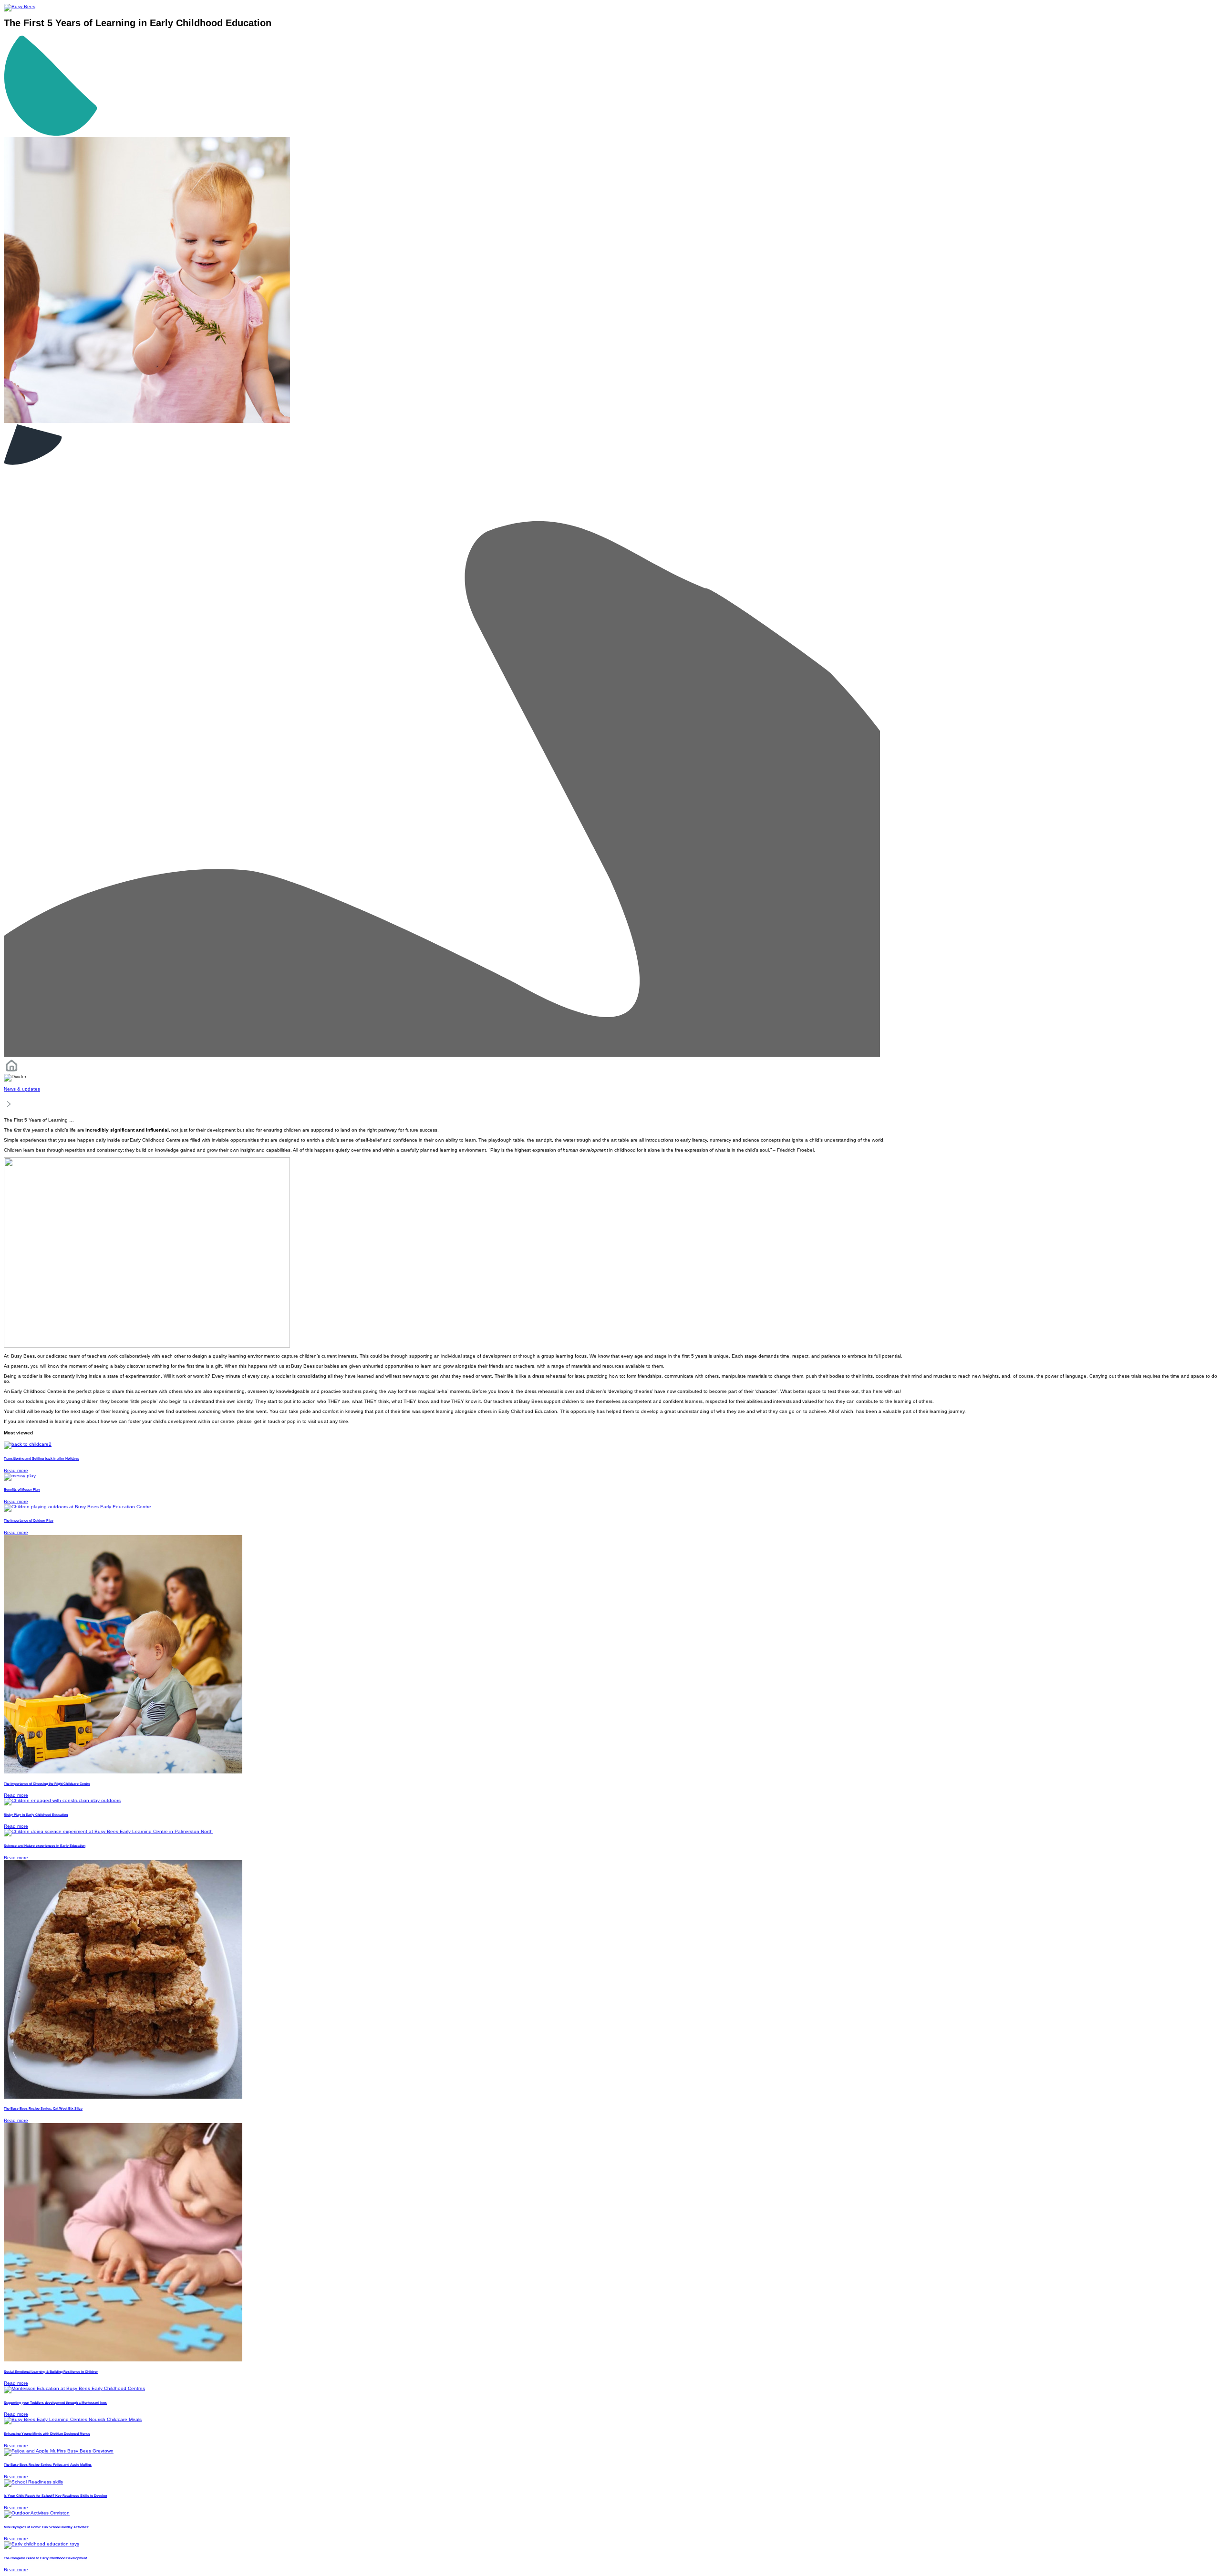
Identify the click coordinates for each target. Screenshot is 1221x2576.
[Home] (11, 1071)
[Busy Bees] (20, 6)
